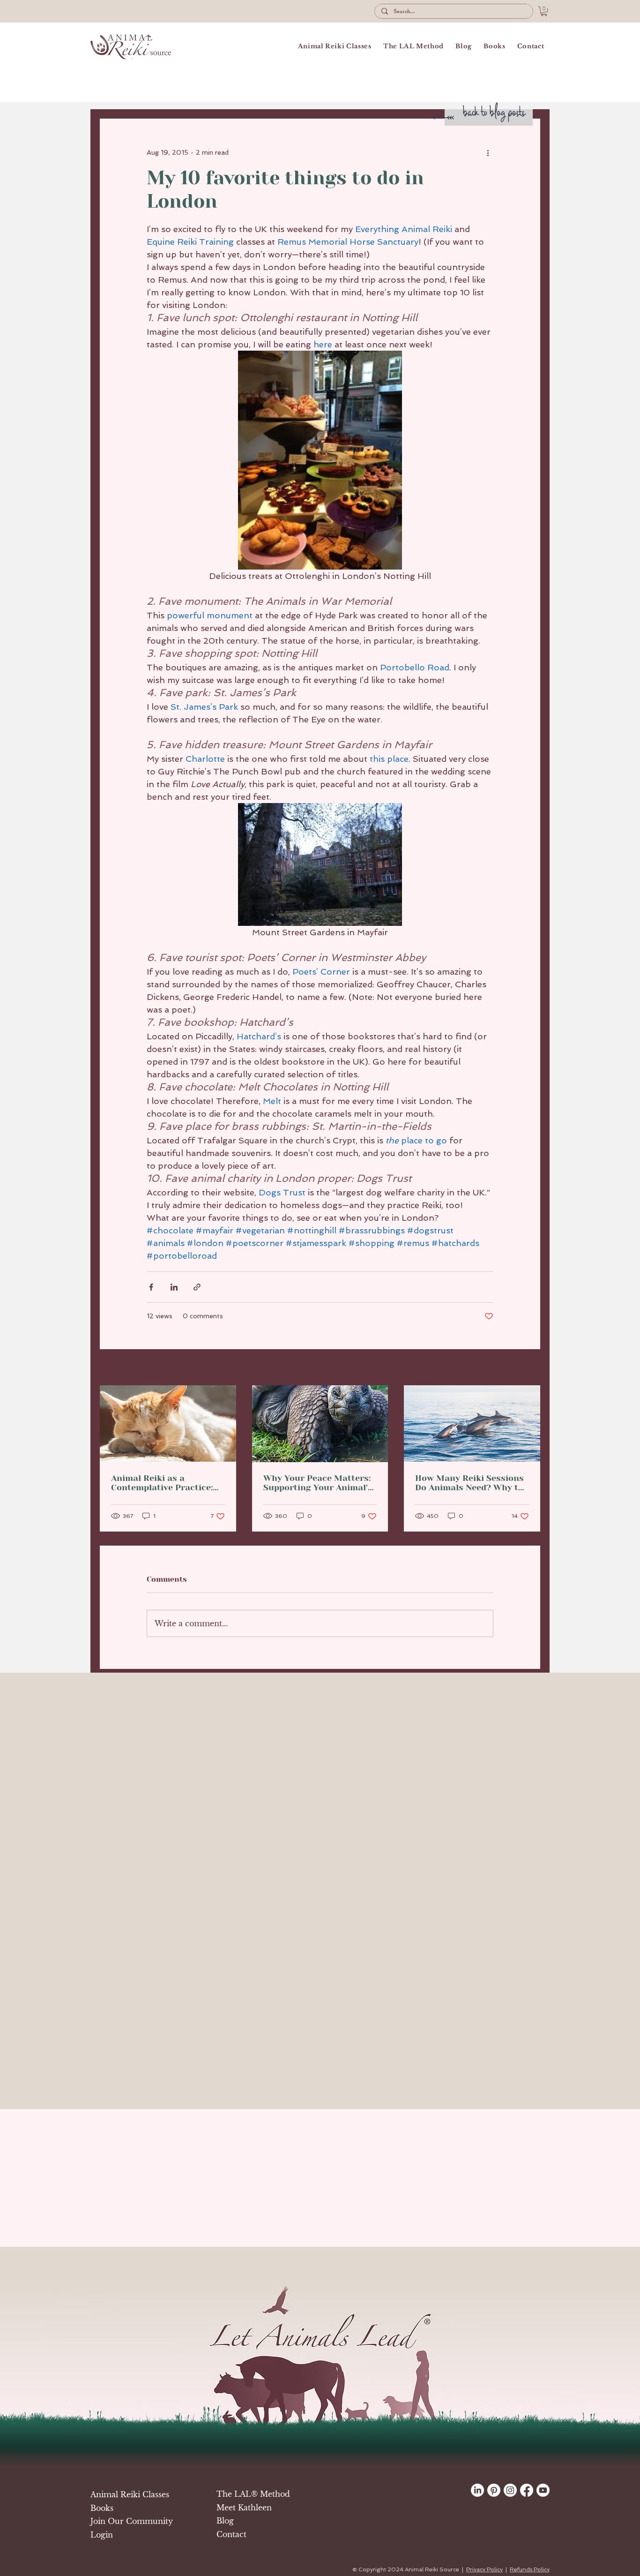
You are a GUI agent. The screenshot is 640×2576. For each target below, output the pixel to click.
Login (102, 2535)
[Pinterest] (494, 2490)
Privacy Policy (484, 2569)
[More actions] (488, 152)
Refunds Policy (530, 2569)
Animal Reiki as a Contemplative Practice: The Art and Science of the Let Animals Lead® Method (167, 1483)
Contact (231, 2534)
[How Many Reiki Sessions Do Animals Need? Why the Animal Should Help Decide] (472, 1423)
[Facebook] (527, 2490)
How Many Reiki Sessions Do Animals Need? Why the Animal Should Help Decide (472, 1483)
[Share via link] (197, 1287)
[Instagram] (510, 2490)
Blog (225, 2521)
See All (529, 1368)
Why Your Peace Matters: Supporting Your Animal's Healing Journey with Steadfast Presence (318, 1483)
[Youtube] (543, 2490)
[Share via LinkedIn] (174, 1287)
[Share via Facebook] (151, 1287)
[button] (544, 11)
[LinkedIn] (477, 2490)
